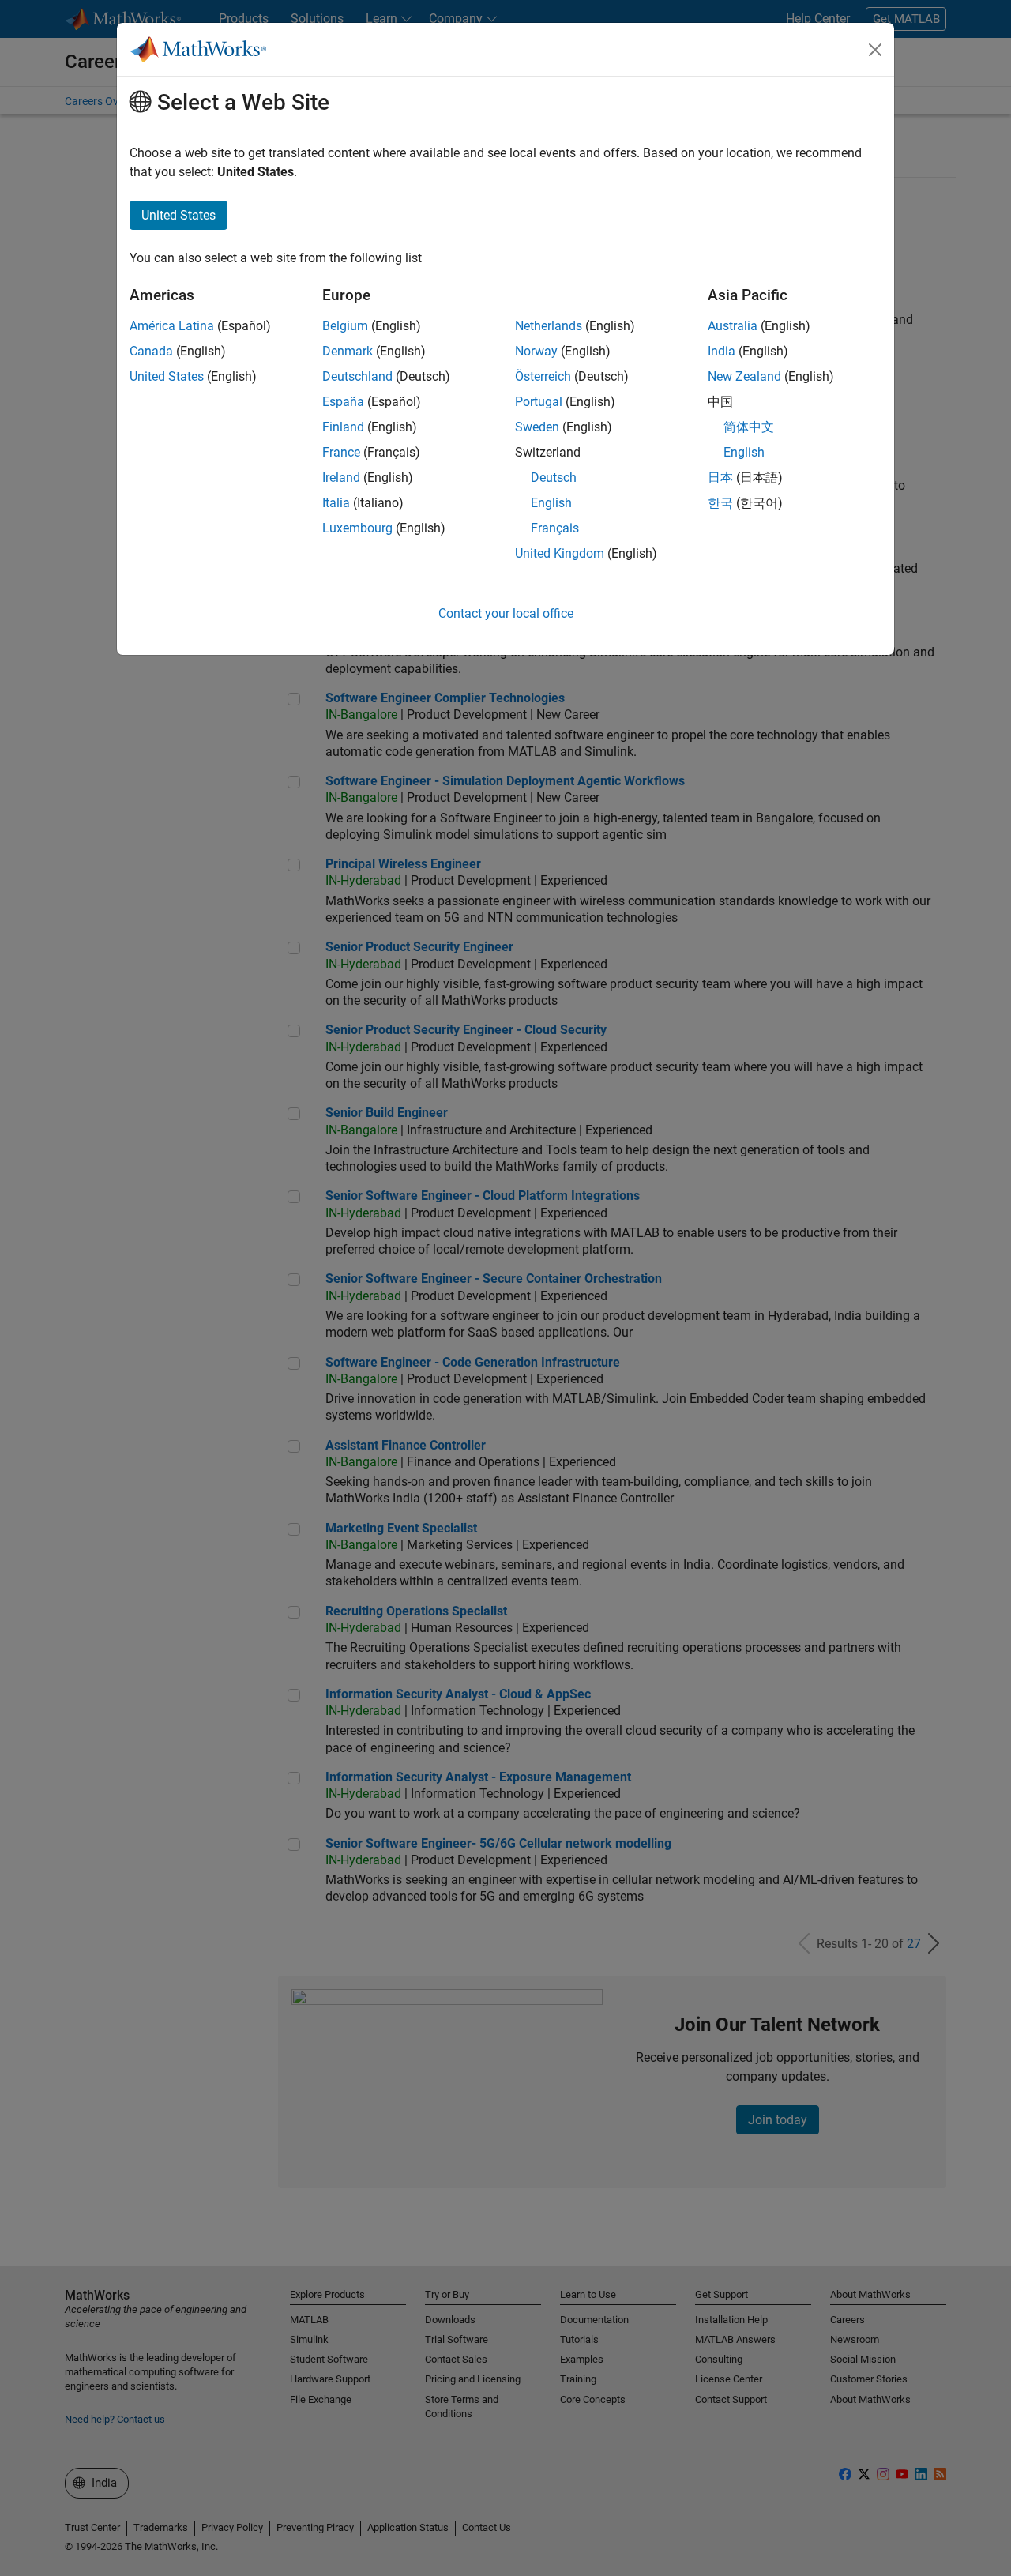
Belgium (345, 326)
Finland (343, 427)
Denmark (348, 351)
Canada (151, 351)
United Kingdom (560, 553)
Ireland (341, 478)
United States (167, 376)
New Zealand (744, 376)
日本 (720, 478)
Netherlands (549, 326)
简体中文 (749, 427)
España (343, 402)
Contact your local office (506, 613)
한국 (720, 503)
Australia (733, 326)
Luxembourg (357, 528)
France (341, 452)
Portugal (539, 402)
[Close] (875, 50)
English (551, 503)
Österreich (543, 376)
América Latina (172, 326)
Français (555, 528)
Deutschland (357, 376)
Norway (536, 351)
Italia (336, 503)
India (722, 351)
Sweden (537, 427)
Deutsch (554, 478)
